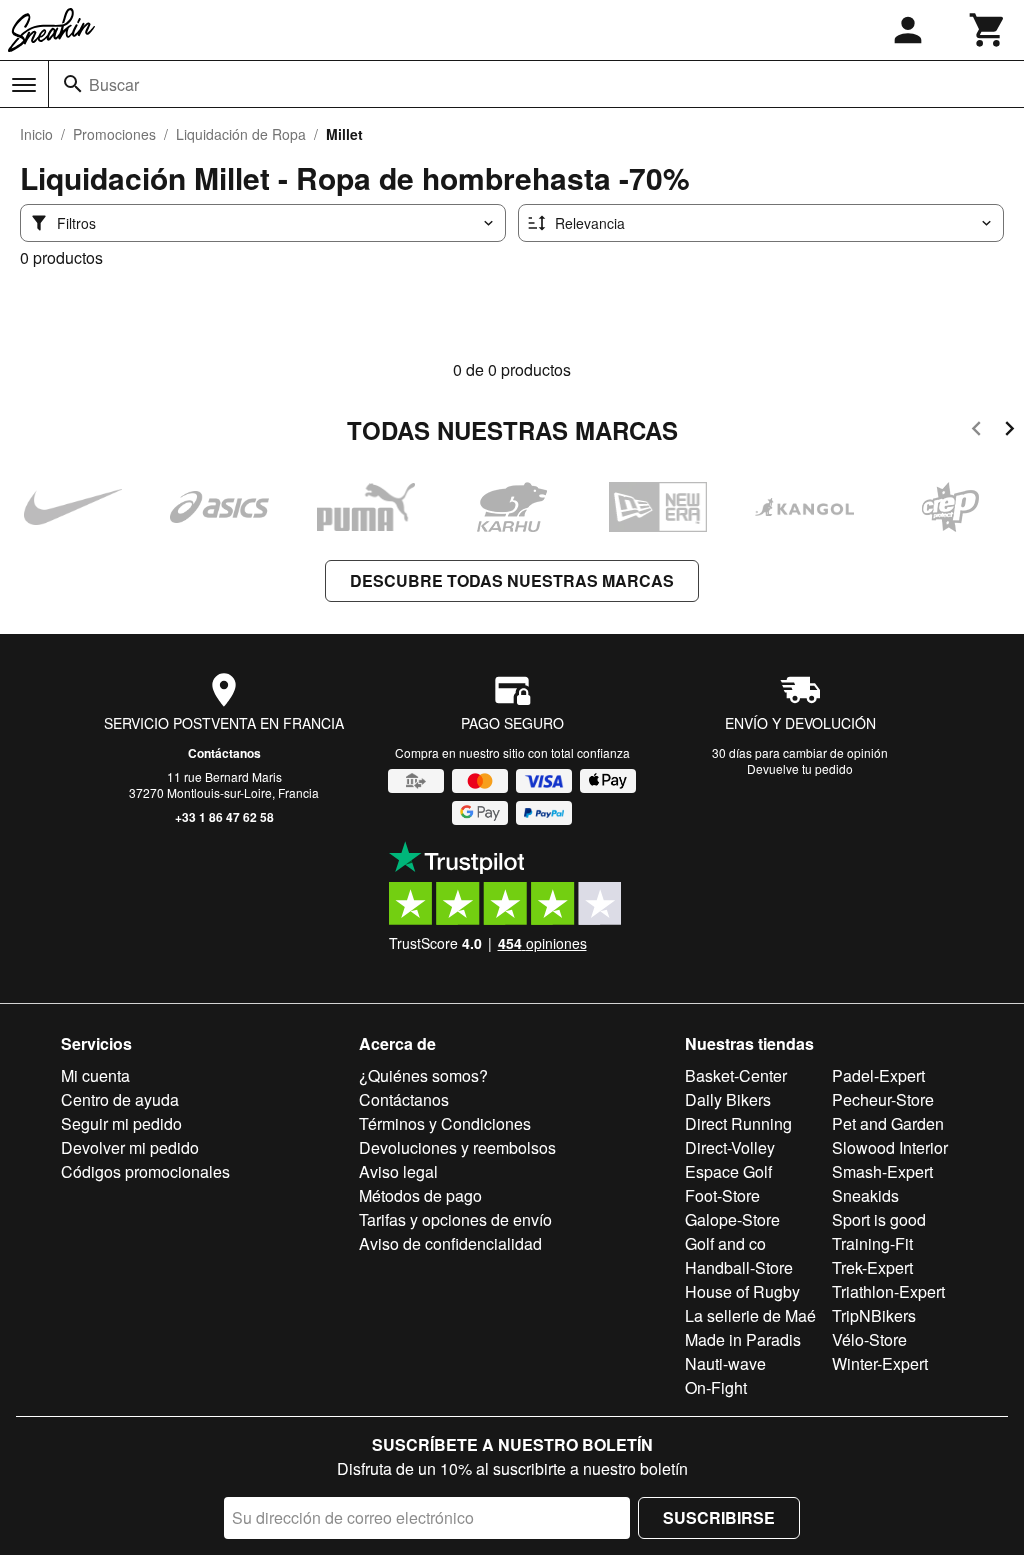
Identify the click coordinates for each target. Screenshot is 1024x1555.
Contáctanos (224, 753)
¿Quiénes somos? (423, 1075)
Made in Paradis (743, 1339)
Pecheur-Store (883, 1099)
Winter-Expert (880, 1363)
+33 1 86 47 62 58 (224, 817)
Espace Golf (728, 1171)
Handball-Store (739, 1267)
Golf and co (725, 1243)
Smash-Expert (882, 1171)
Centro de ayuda (120, 1099)
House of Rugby (742, 1291)
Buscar (114, 84)
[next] (1009, 431)
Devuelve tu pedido (800, 768)
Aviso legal (398, 1171)
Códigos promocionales (145, 1171)
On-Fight (716, 1387)
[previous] (976, 431)
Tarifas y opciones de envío (455, 1219)
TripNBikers (874, 1315)
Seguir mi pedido (121, 1123)
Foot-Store (722, 1195)
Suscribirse (719, 1517)
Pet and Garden (888, 1123)
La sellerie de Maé (750, 1315)
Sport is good (879, 1219)
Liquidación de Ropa (241, 134)
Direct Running (738, 1123)
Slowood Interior (890, 1147)
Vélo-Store (869, 1339)
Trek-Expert (872, 1267)
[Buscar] (73, 84)
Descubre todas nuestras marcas (512, 580)
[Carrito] (988, 30)
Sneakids (865, 1195)
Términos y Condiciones (445, 1123)
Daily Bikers (728, 1099)
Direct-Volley (730, 1147)
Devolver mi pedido (130, 1147)
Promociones (114, 134)
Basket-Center (736, 1075)
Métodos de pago (420, 1195)
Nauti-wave (725, 1363)
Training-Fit (872, 1243)
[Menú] (24, 85)
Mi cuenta (95, 1075)
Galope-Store (732, 1219)
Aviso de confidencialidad (450, 1243)
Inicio (36, 134)
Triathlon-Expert (888, 1291)
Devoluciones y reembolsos (457, 1147)
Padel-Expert (878, 1075)
